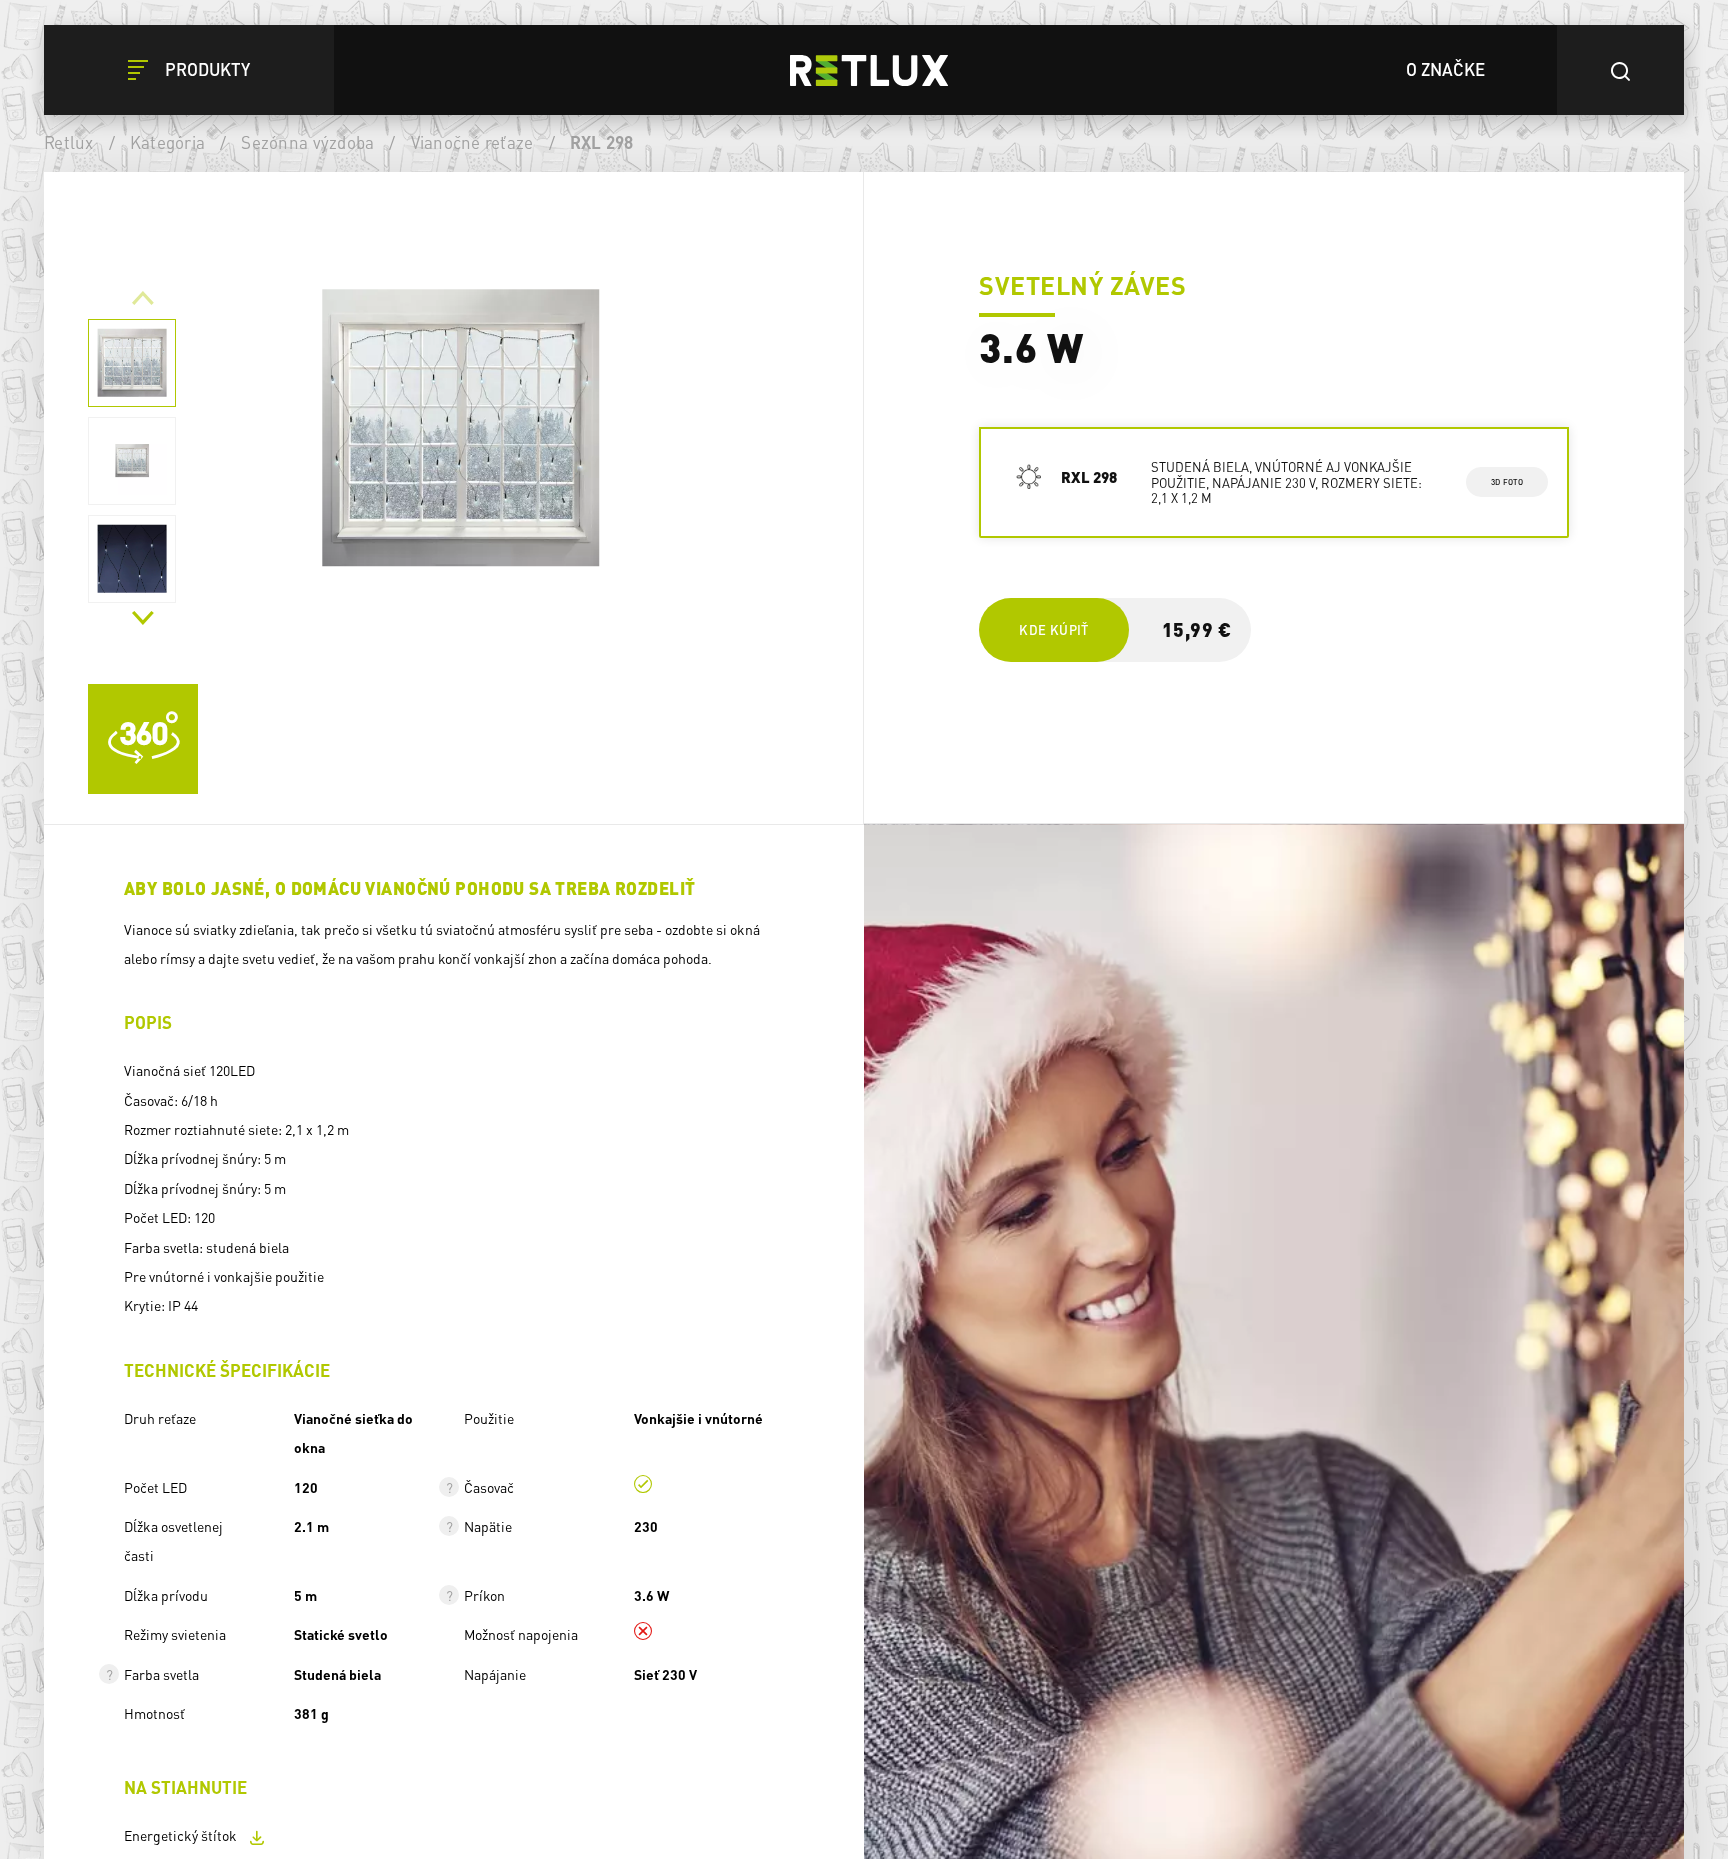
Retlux (69, 142)
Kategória (167, 142)
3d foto (1506, 482)
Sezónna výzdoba (307, 142)
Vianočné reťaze (472, 142)
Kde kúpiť (1053, 629)
